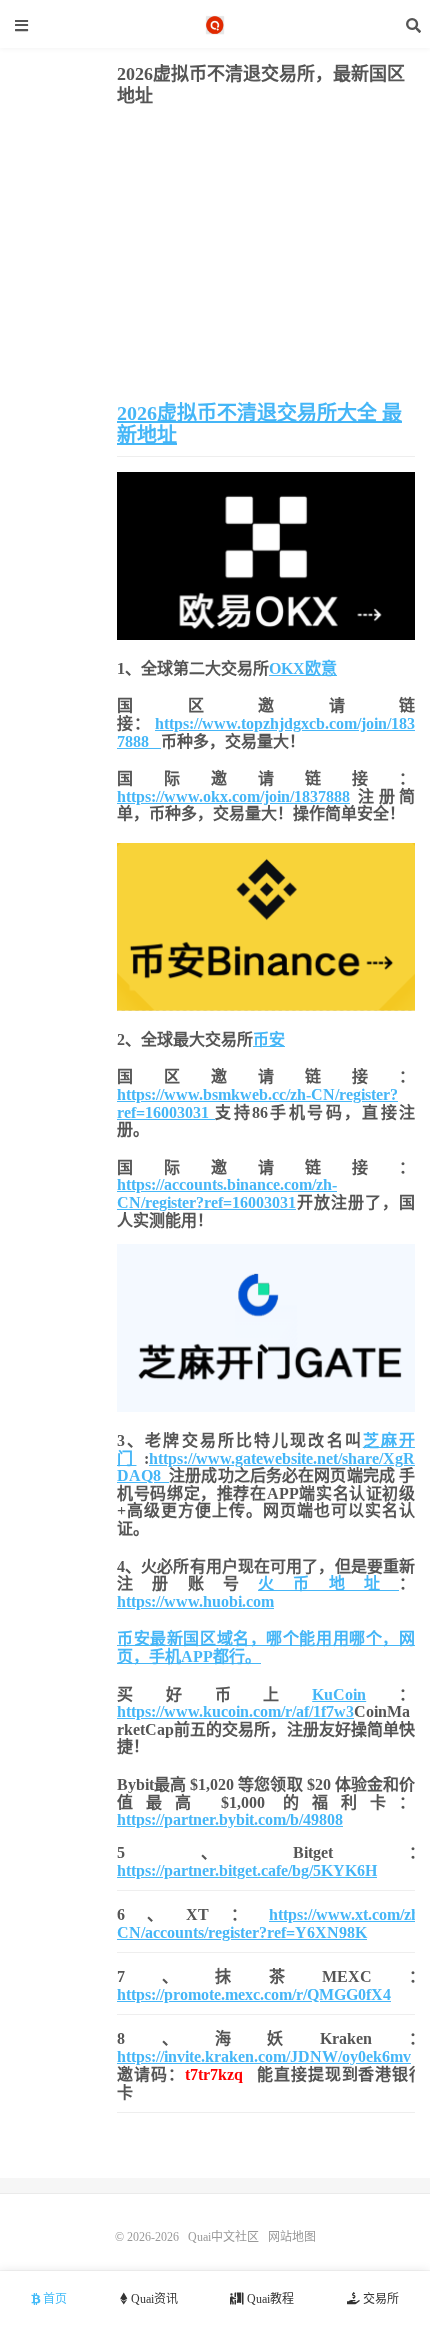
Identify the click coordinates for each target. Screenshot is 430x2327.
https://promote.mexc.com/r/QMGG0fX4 (254, 1994)
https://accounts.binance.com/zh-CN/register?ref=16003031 (227, 1193)
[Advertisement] (266, 257)
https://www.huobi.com (195, 1601)
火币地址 (328, 1583)
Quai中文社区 (215, 25)
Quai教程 (269, 2299)
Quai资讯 (153, 2299)
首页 (53, 2299)
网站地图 (292, 2237)
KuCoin (339, 1694)
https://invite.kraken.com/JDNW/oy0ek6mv (264, 2056)
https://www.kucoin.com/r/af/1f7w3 (235, 1711)
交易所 (379, 2299)
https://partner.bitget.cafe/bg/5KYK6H (247, 1870)
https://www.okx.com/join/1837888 (233, 796)
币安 (269, 1039)
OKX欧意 (303, 668)
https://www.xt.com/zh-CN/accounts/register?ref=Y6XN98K (271, 1923)
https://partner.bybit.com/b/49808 (230, 1819)
